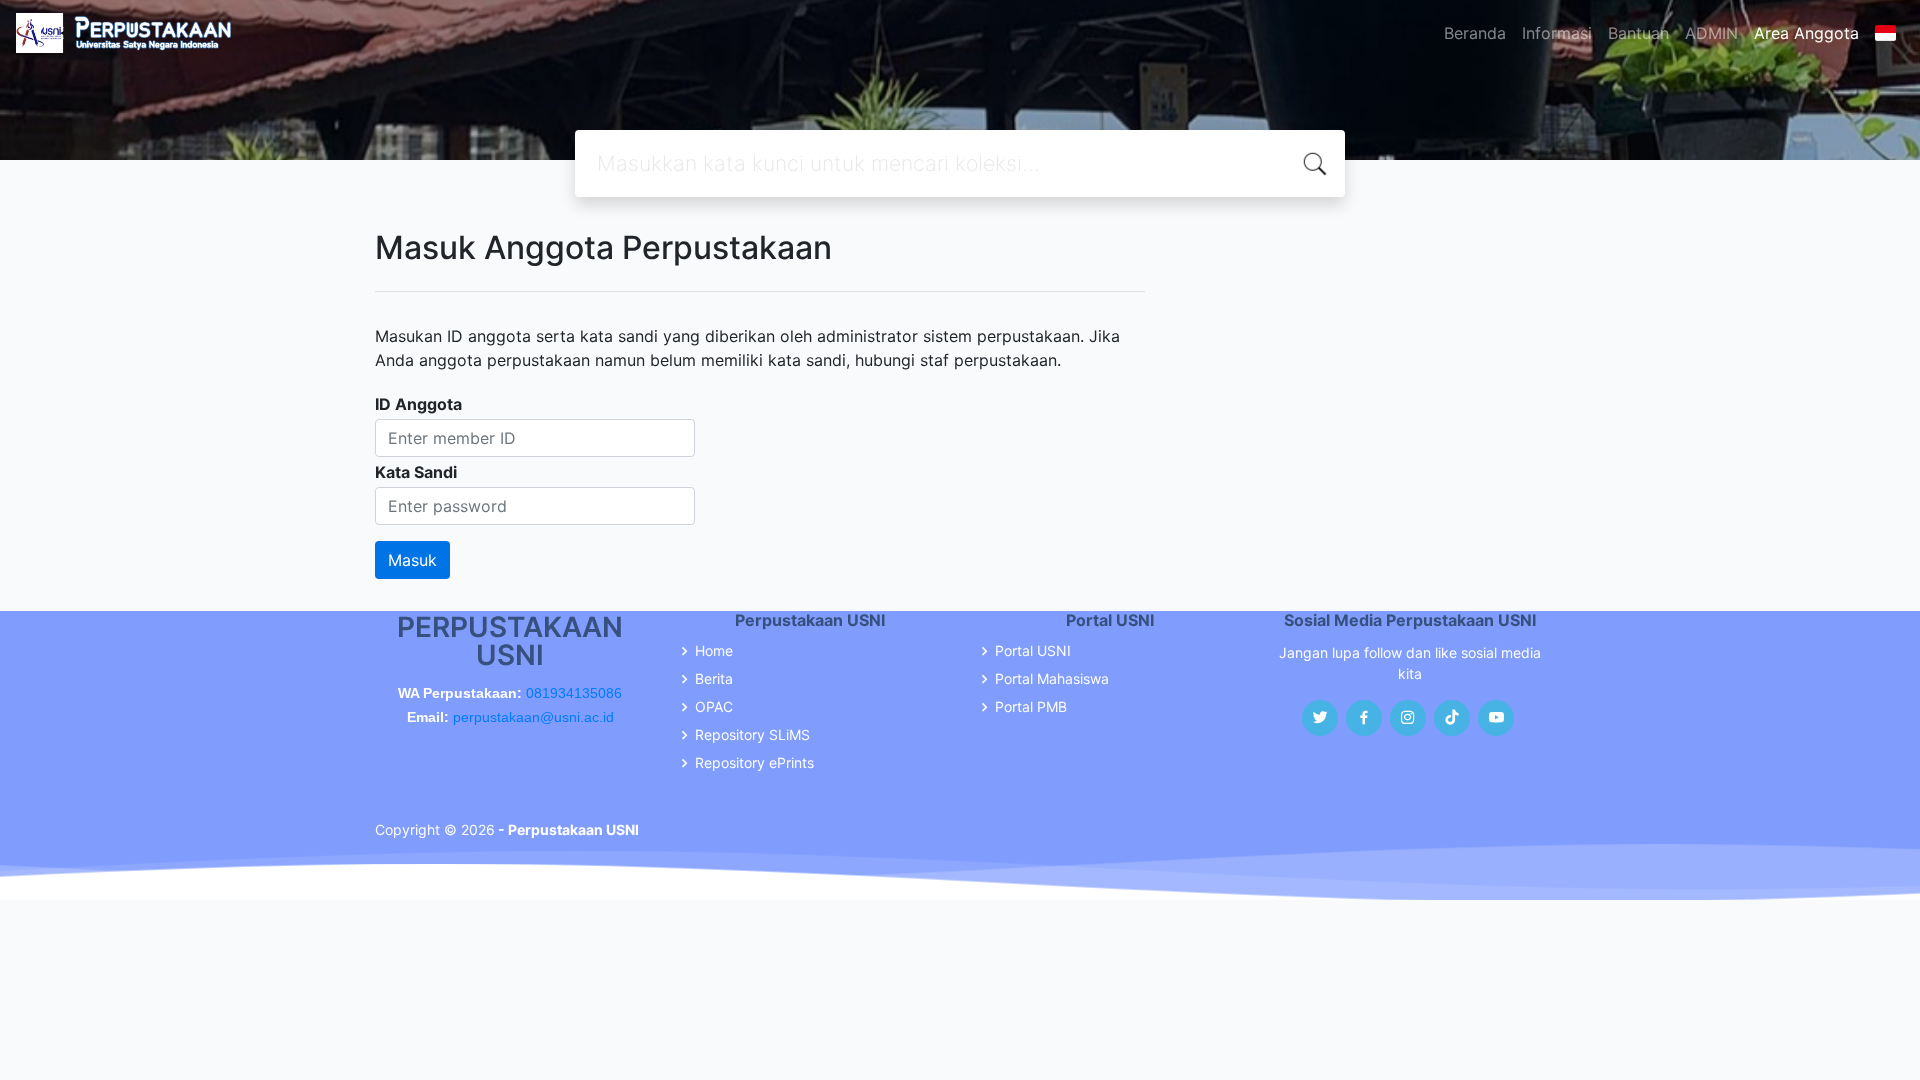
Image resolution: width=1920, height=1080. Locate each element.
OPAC (714, 707)
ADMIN (1711, 33)
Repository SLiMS (752, 735)
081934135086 (574, 693)
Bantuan (1638, 33)
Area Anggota (1806, 33)
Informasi (1557, 33)
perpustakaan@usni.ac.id (533, 717)
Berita (714, 679)
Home (714, 651)
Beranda (1475, 33)
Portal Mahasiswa (1052, 679)
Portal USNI (1033, 651)
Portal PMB (1031, 707)
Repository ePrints (754, 763)
